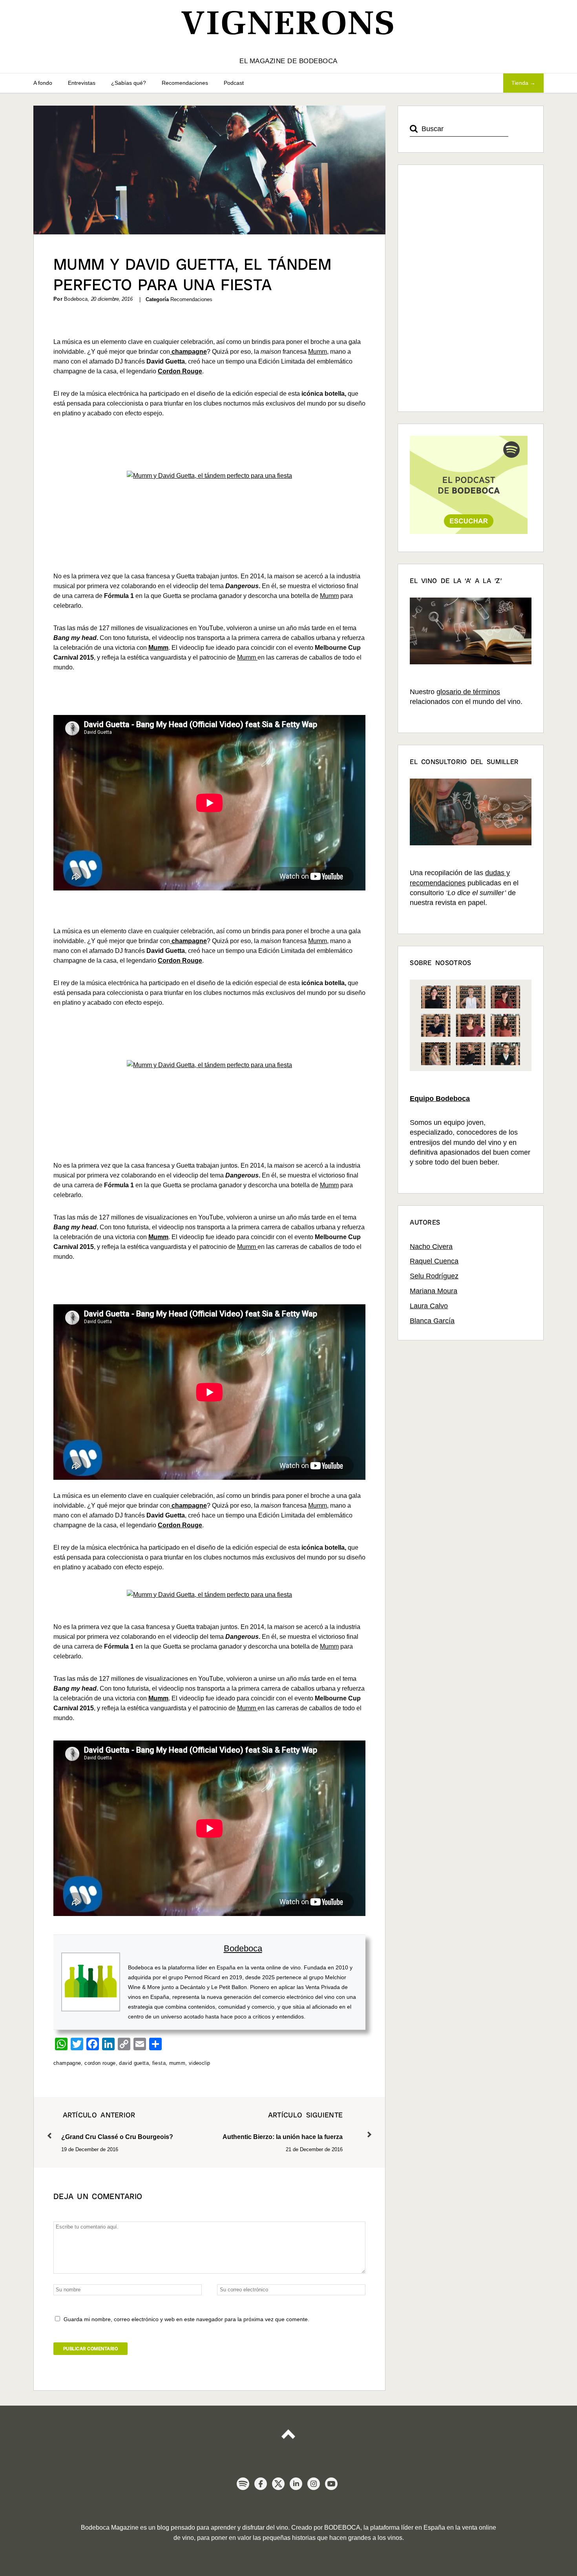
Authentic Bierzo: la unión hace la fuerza (283, 2125)
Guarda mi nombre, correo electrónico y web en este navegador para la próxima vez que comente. (186, 2319)
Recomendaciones (185, 83)
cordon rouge (100, 2063)
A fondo (43, 83)
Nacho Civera (431, 1247)
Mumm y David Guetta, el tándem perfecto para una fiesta (192, 274)
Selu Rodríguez (434, 1276)
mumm (177, 2063)
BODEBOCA (342, 2528)
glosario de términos (468, 692)
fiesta (159, 2063)
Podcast (234, 83)
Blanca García (432, 1321)
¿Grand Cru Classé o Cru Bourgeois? (117, 2125)
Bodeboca (243, 1948)
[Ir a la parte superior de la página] (288, 2430)
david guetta (134, 2063)
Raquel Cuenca (434, 1261)
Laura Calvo (429, 1306)
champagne (67, 2063)
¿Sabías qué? (129, 83)
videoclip (199, 2063)
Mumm (318, 352)
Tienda (520, 83)
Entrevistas (82, 83)
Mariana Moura (434, 1291)
